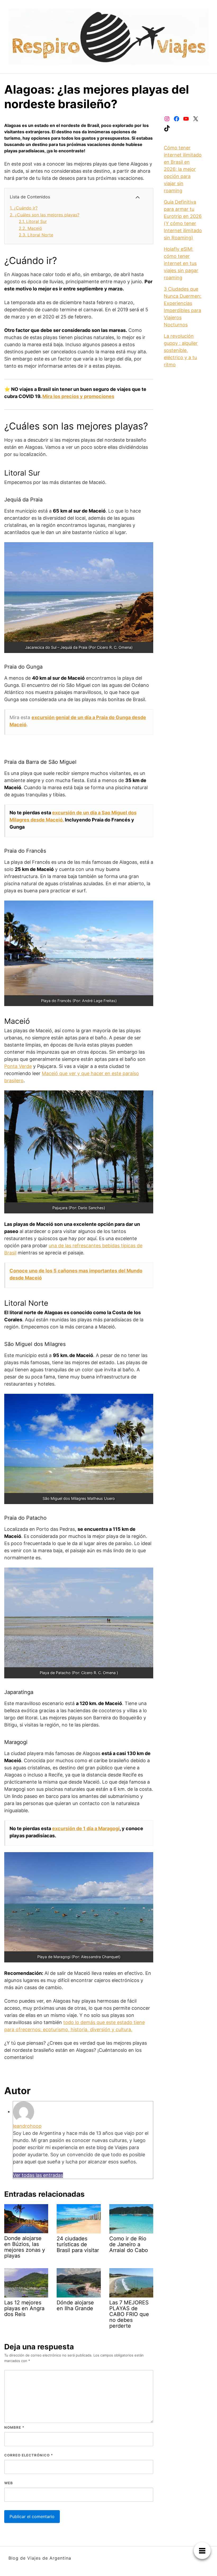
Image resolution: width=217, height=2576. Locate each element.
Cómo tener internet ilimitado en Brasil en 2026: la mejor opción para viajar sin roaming (183, 169)
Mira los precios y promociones (78, 396)
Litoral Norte (36, 235)
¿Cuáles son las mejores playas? (45, 215)
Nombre (14, 2427)
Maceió (30, 228)
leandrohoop (27, 2126)
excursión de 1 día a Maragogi (86, 1828)
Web (9, 2483)
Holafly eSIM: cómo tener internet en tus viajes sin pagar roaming (181, 263)
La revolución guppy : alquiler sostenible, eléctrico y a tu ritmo (181, 350)
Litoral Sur (33, 221)
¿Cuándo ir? (24, 208)
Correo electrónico (29, 2455)
